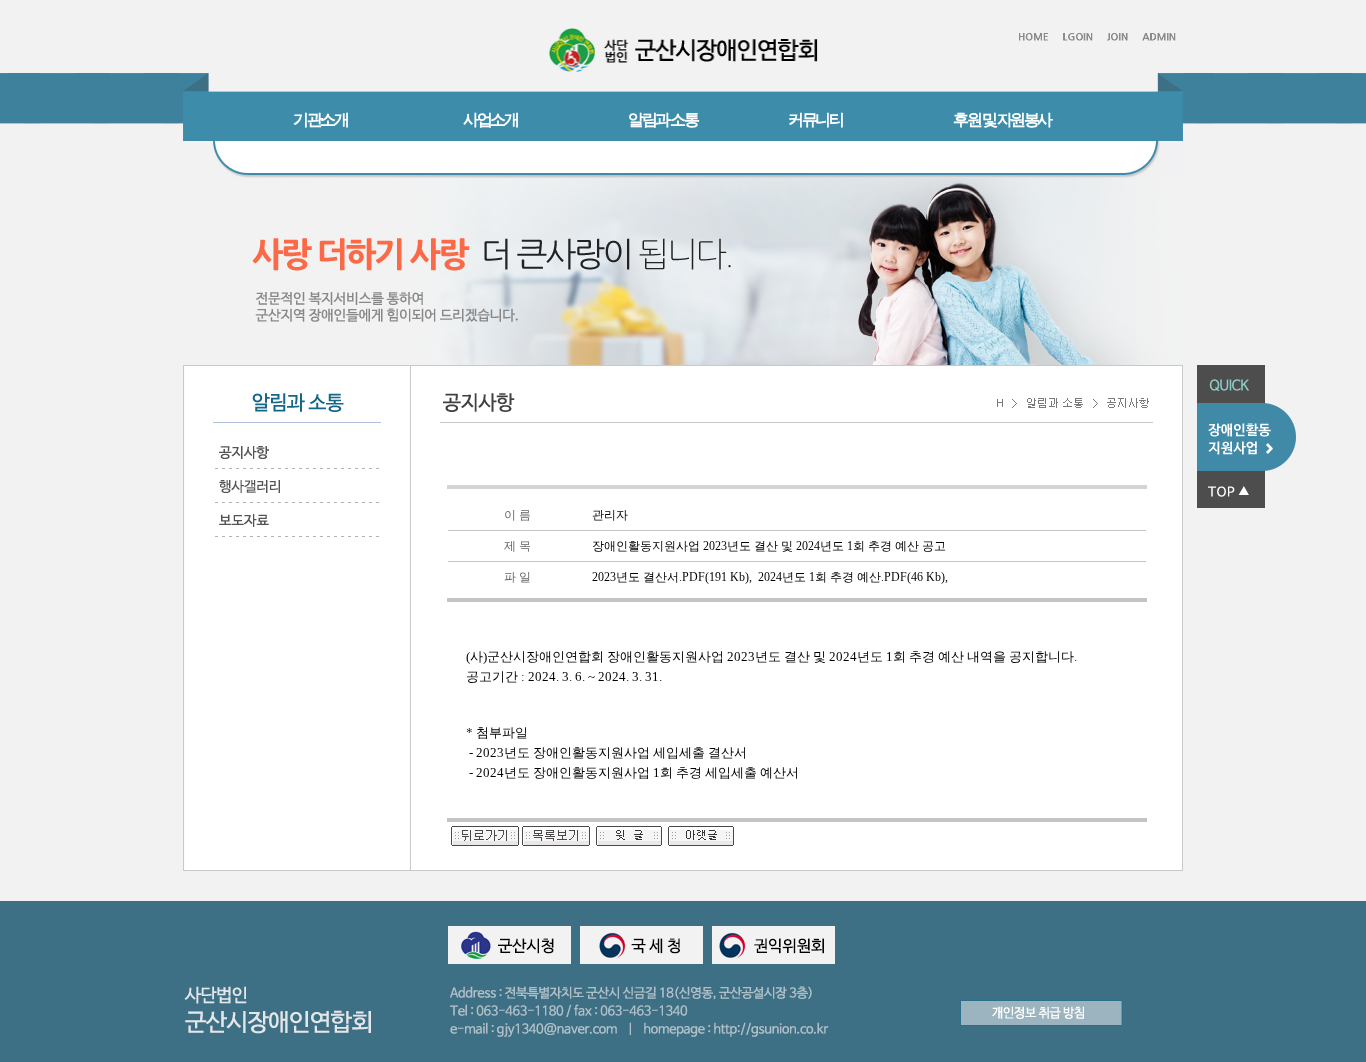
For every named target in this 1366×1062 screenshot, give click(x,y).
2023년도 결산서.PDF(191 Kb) (670, 577)
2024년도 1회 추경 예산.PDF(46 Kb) (851, 577)
